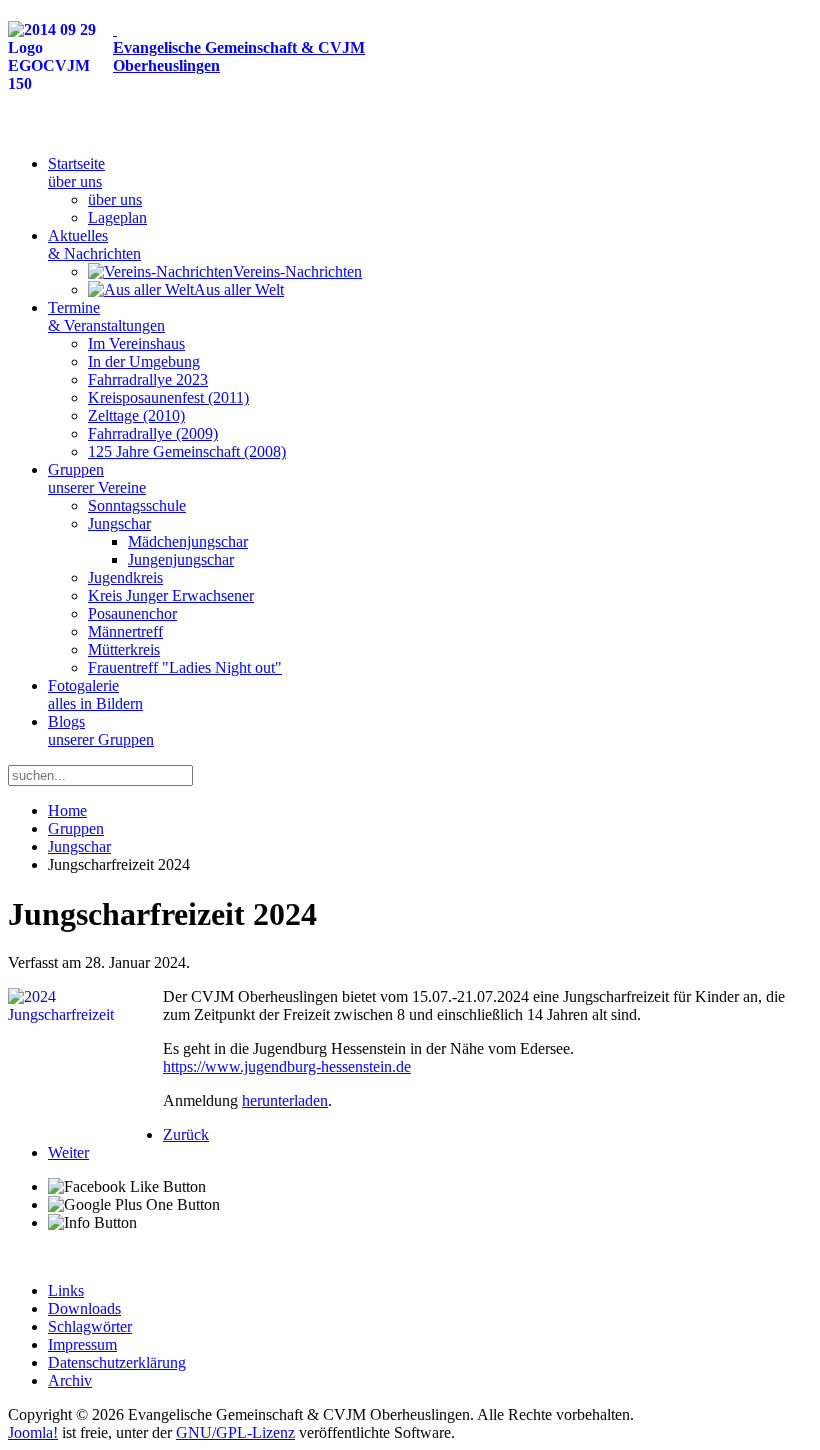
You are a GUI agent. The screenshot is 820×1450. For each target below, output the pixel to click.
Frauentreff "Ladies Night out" (185, 667)
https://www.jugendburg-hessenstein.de (287, 1066)
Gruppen (97, 478)
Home (67, 810)
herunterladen (285, 1100)
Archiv (70, 1380)
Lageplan (117, 217)
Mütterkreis (124, 649)
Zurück (186, 1134)
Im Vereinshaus (136, 343)
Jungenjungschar (181, 559)
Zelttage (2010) (136, 415)
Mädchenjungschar (188, 541)
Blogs (101, 730)
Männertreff (125, 631)
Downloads (84, 1308)
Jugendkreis (125, 577)
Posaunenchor (132, 613)
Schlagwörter (90, 1326)
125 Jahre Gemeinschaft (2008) (187, 451)
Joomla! (33, 1432)
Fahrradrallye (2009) (153, 433)
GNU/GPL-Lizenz (235, 1432)
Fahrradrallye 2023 (148, 379)
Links (66, 1290)
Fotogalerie (95, 694)
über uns (115, 199)
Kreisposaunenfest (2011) (168, 397)
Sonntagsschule (137, 505)
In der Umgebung (144, 361)
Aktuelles (94, 244)
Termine (106, 316)
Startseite (76, 172)
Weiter (68, 1152)
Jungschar (119, 523)
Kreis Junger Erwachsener (171, 595)
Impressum (82, 1344)
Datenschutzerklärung (117, 1362)
